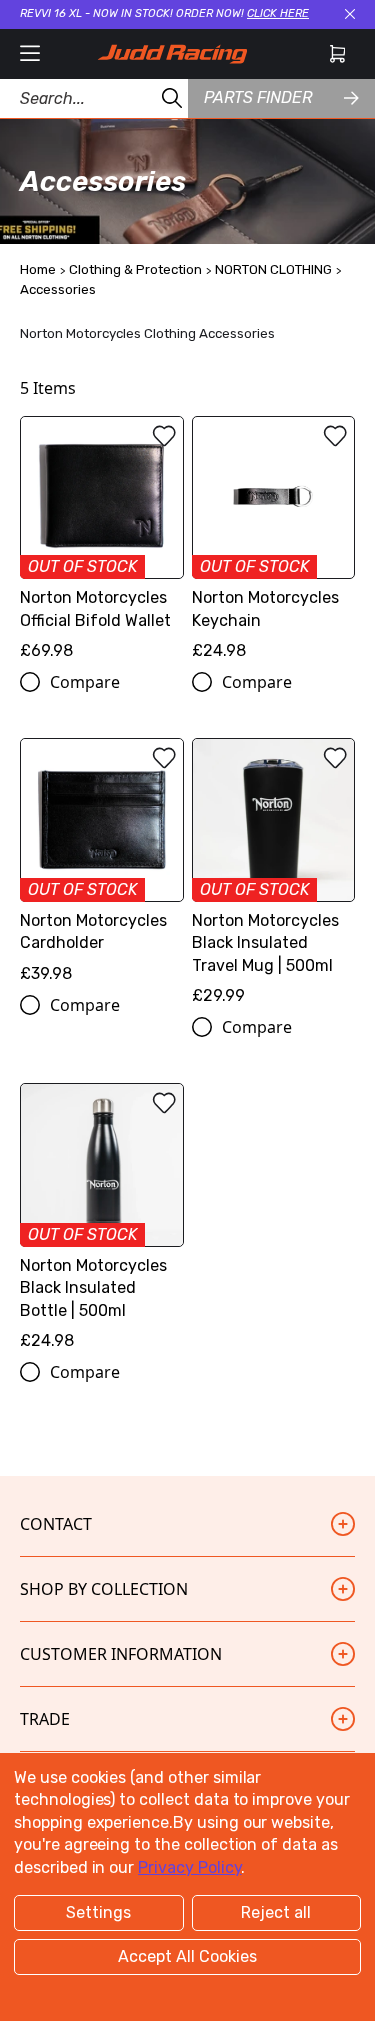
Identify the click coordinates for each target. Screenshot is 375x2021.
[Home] (172, 54)
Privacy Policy (189, 1867)
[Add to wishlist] (164, 436)
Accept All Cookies (187, 1956)
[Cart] (337, 54)
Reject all (276, 1912)
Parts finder (258, 97)
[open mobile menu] (30, 54)
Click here (278, 13)
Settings (98, 1912)
